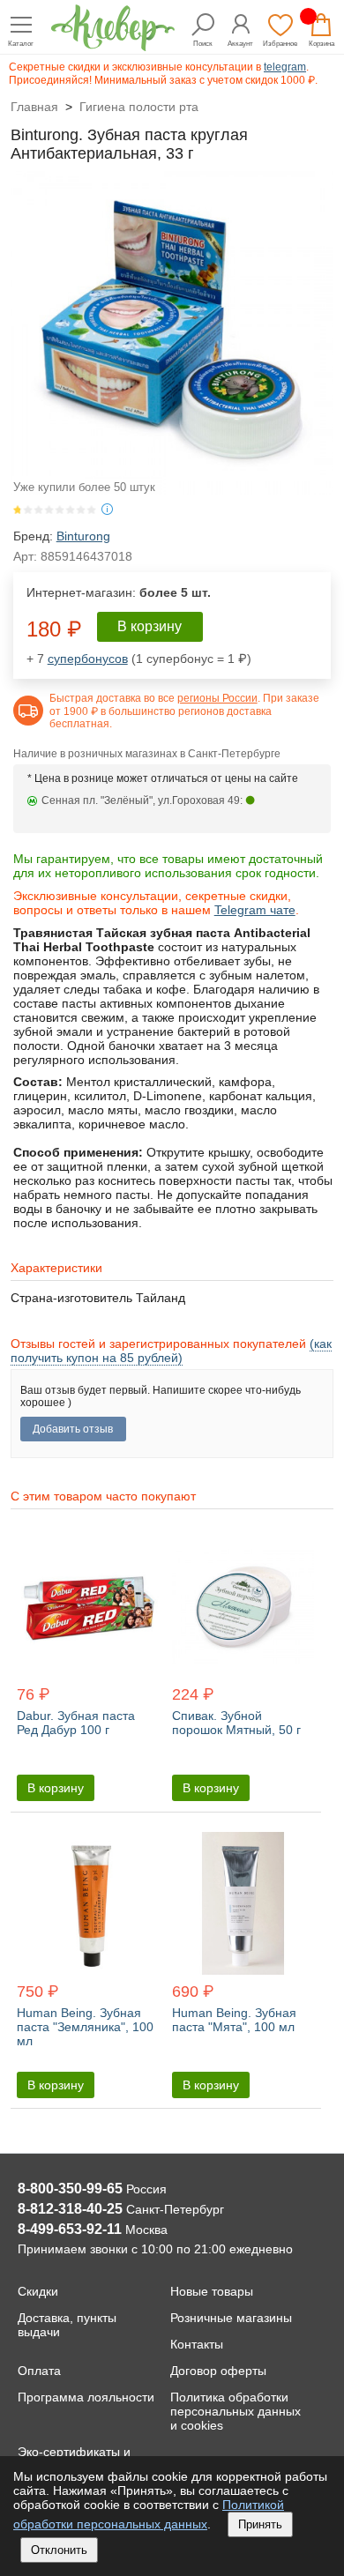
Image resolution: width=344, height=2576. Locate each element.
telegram (285, 67)
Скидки (38, 2291)
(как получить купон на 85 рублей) (171, 1351)
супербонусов (88, 659)
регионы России (217, 698)
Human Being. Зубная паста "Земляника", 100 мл (85, 2027)
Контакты (197, 2344)
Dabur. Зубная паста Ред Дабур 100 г (76, 1723)
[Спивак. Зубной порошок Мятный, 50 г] (243, 1608)
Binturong (83, 536)
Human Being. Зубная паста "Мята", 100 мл (234, 2020)
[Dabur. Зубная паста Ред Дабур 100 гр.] (88, 1608)
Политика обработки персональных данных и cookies (236, 2411)
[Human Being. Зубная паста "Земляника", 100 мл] (88, 1904)
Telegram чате (255, 910)
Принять (260, 2524)
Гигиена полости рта (139, 107)
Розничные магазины (231, 2318)
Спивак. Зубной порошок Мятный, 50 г (236, 1723)
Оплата (39, 2371)
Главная (34, 107)
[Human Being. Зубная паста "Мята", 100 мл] (243, 1904)
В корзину (150, 626)
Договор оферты (218, 2371)
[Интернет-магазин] (113, 46)
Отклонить (59, 2550)
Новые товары (212, 2291)
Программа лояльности (86, 2397)
